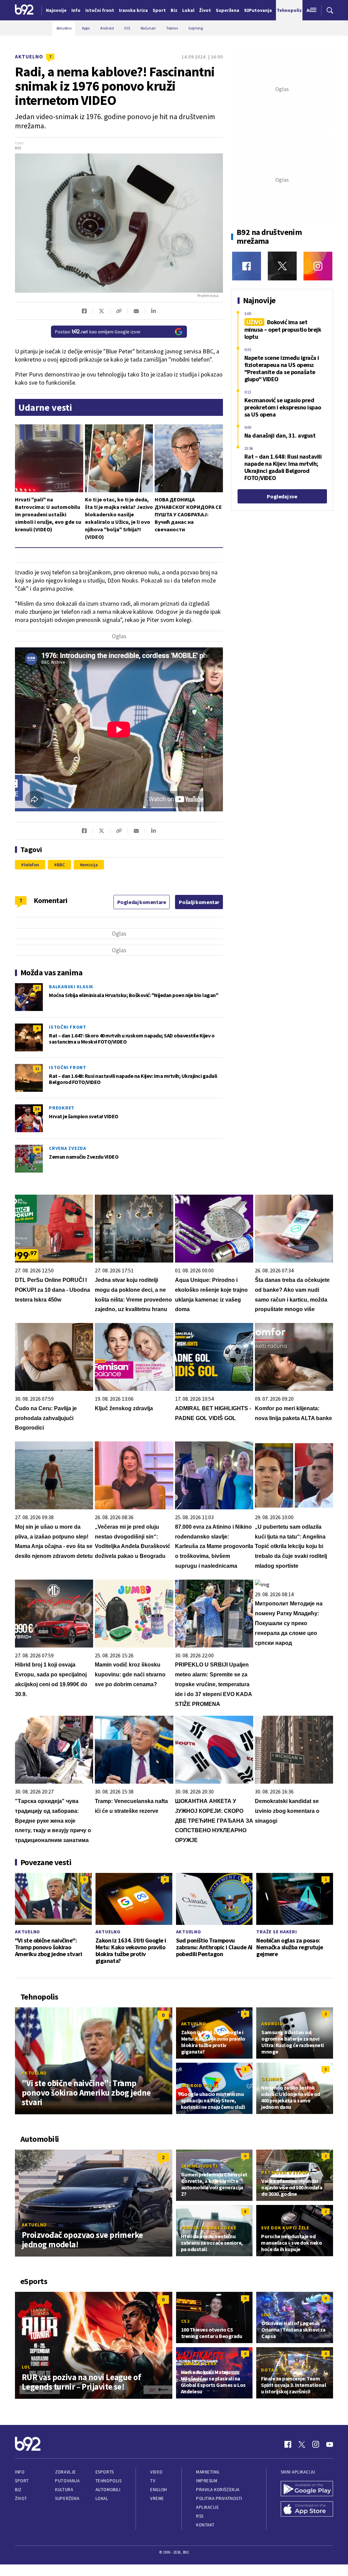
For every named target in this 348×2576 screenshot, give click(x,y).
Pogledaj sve (282, 496)
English (159, 2490)
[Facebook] (247, 266)
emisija (90, 865)
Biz (18, 2490)
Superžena (67, 2498)
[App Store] (307, 2510)
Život (21, 2498)
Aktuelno (29, 57)
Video (156, 2472)
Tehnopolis (108, 2481)
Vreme (157, 2498)
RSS (200, 2516)
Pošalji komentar (199, 902)
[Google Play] (307, 2489)
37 (37, 988)
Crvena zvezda (68, 1148)
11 (37, 1069)
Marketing (208, 2472)
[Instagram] (318, 266)
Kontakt (205, 2525)
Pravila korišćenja (218, 2490)
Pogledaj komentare (142, 902)
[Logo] (24, 10)
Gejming (272, 2079)
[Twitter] (282, 266)
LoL (26, 2367)
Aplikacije (207, 2507)
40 (37, 1149)
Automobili (108, 2490)
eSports (105, 2472)
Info (20, 2472)
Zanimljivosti (199, 2166)
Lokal (102, 2498)
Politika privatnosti (219, 2498)
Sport (22, 2481)
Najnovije (56, 10)
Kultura (64, 2490)
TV (153, 2481)
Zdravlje (65, 2472)
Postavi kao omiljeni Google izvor (98, 332)
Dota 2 (269, 2370)
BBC (61, 865)
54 (37, 1109)
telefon (31, 865)
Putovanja (67, 2481)
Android (272, 2024)
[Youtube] (330, 2444)
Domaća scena (199, 2363)
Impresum (207, 2481)
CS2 (185, 2321)
